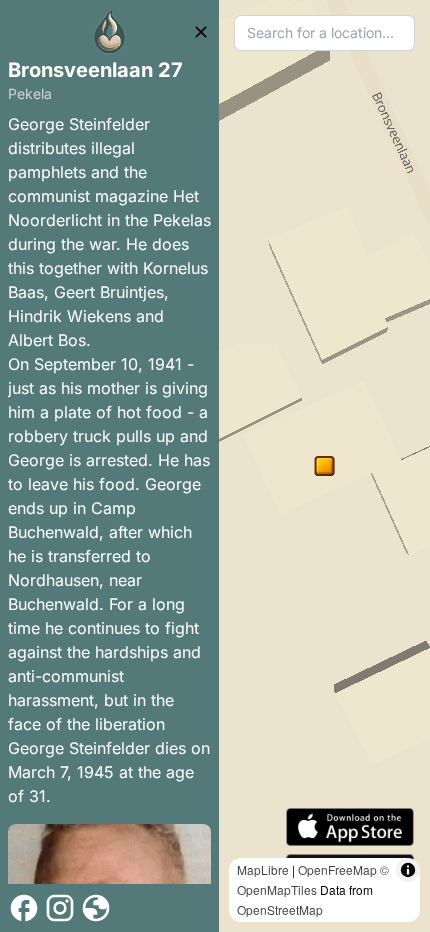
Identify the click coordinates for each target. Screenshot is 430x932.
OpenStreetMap (280, 909)
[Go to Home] (110, 32)
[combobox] (324, 33)
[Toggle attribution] (408, 870)
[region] (324, 466)
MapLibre (263, 869)
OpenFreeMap (337, 869)
